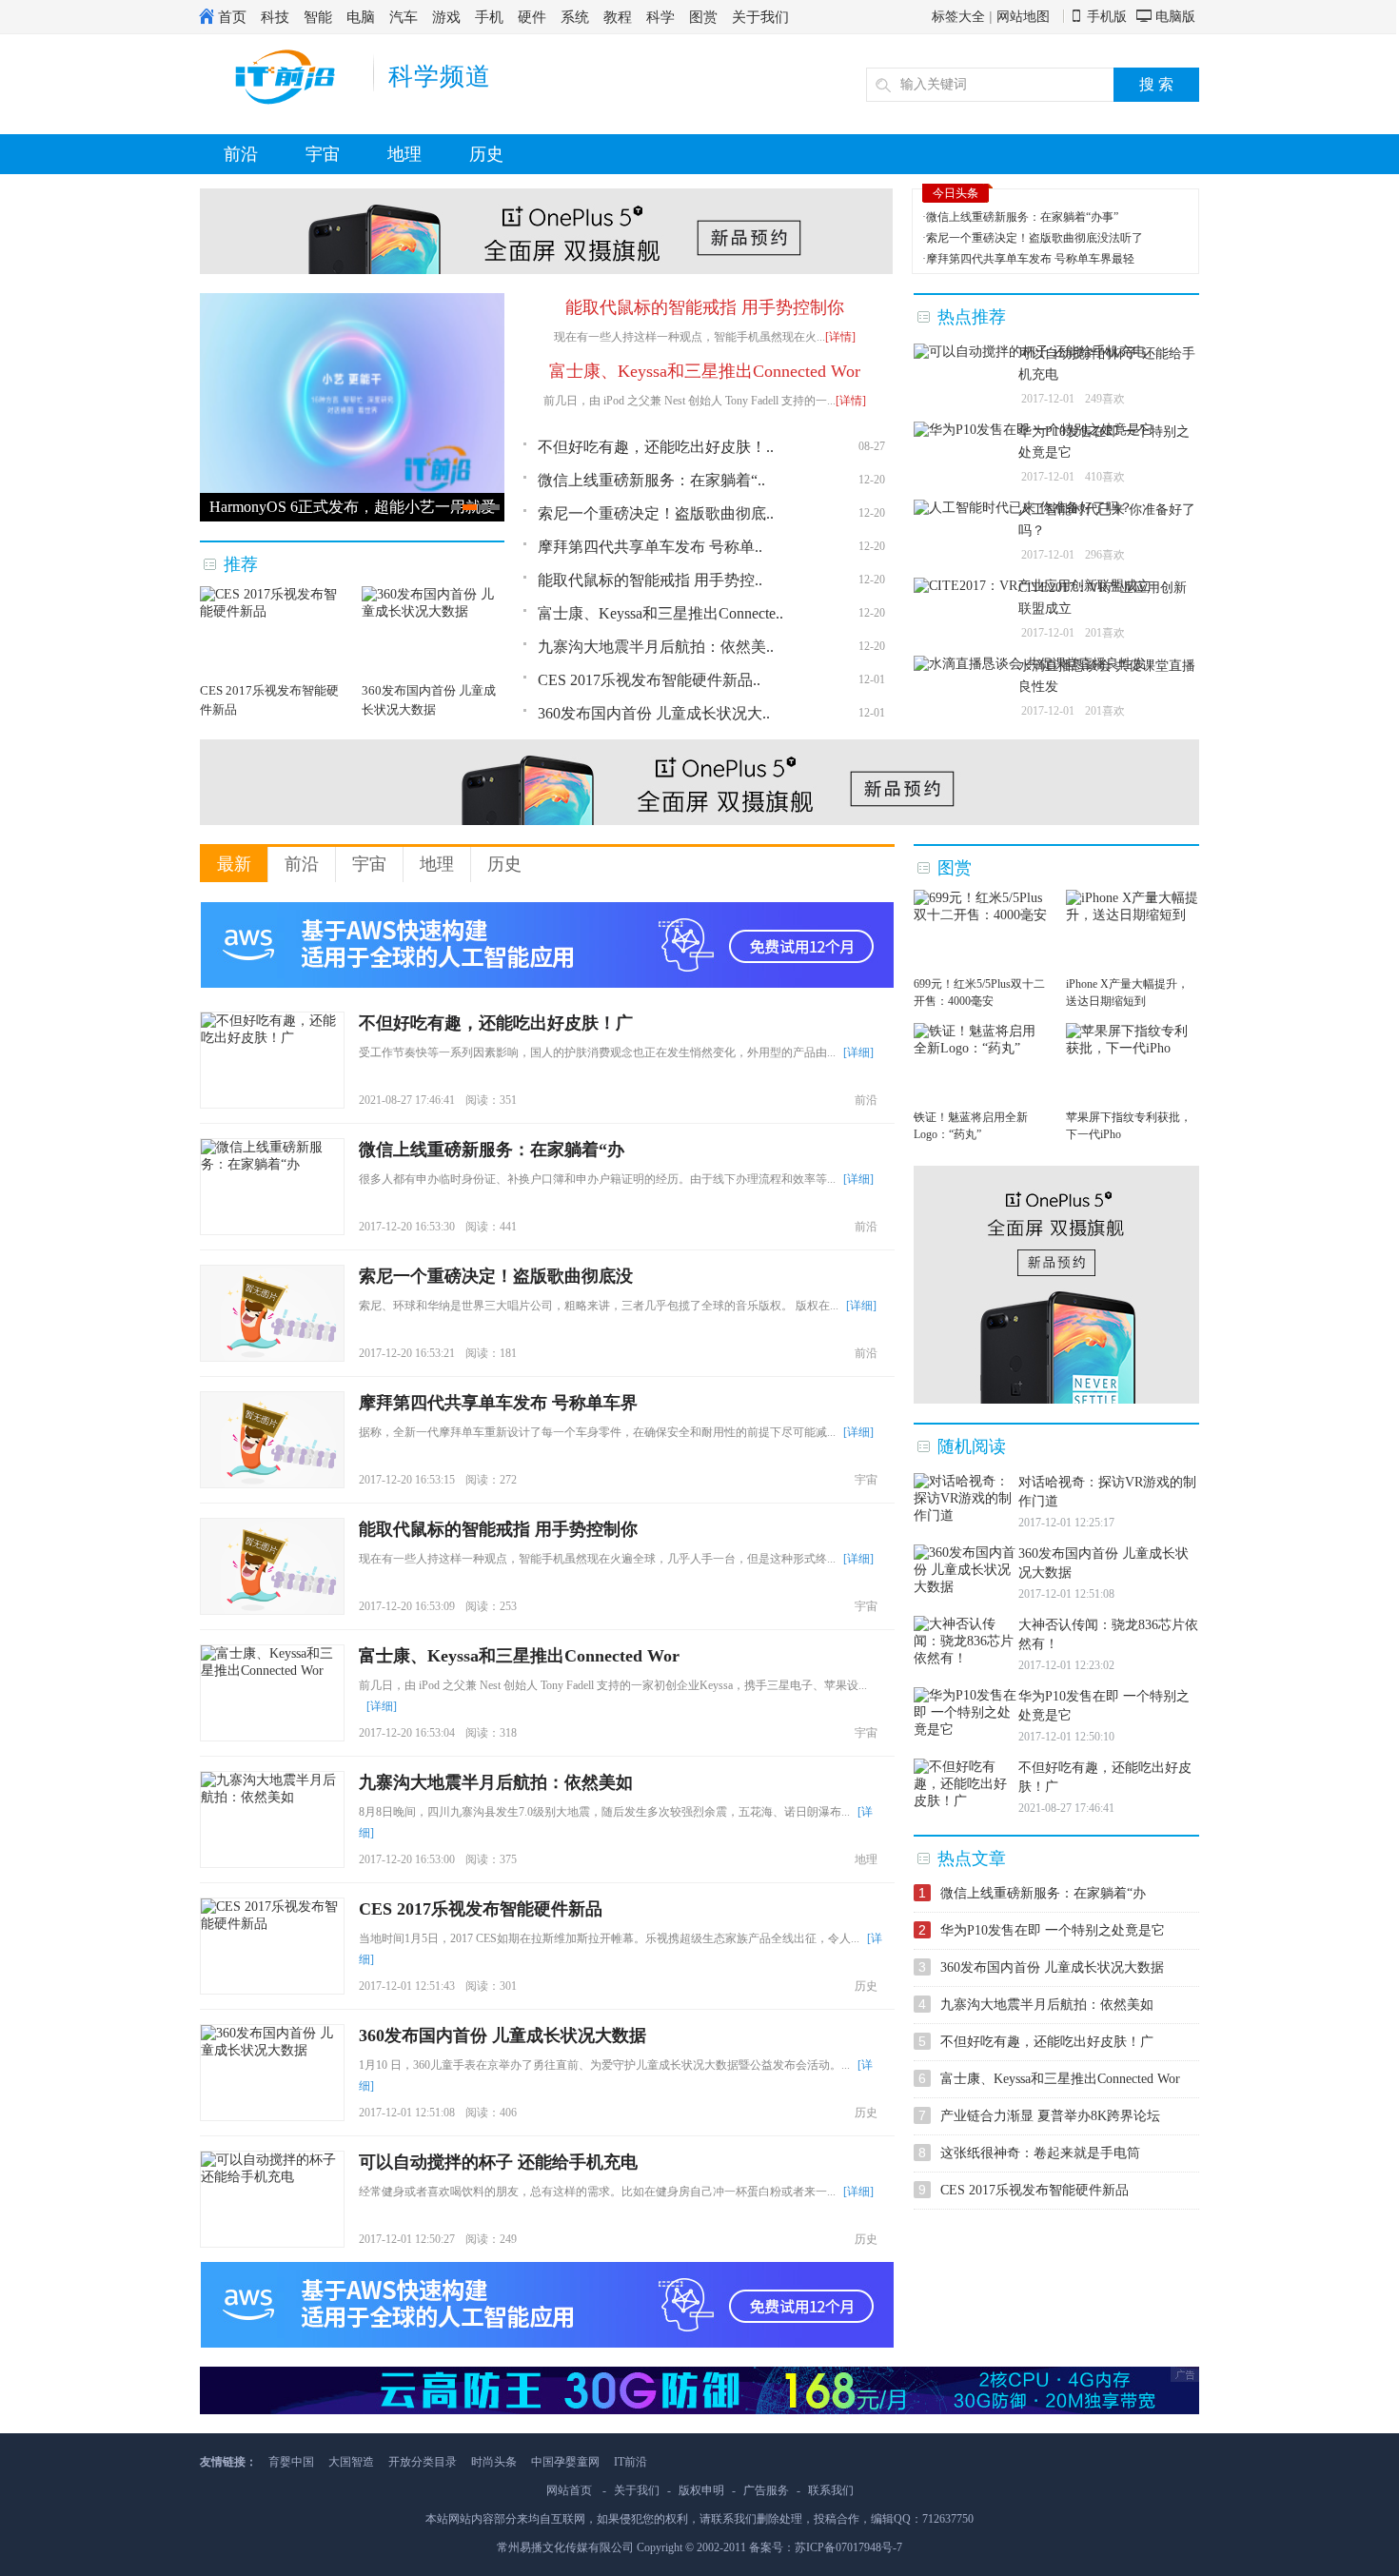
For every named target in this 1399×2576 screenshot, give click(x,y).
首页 (232, 17)
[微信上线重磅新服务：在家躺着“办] (272, 1187)
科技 (275, 17)
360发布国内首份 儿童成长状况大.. (654, 713)
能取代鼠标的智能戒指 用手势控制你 (705, 307)
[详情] (840, 337)
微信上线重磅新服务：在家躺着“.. (651, 480)
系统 (575, 17)
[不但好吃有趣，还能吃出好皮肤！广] (272, 1060)
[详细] (858, 1052)
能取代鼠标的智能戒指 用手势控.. (650, 580)
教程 (618, 17)
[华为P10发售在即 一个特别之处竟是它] (1034, 430)
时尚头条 (494, 2462)
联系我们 (831, 2490)
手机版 (1107, 16)
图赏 (703, 17)
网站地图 (1023, 16)
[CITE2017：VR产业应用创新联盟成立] (1032, 586)
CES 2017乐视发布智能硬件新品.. (649, 680)
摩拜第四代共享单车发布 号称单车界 (498, 1403)
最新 (234, 864)
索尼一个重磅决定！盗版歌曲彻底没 (496, 1276)
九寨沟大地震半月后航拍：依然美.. (656, 647)
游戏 (446, 17)
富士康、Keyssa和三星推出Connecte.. (660, 613)
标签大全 (958, 16)
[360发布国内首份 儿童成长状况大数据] (272, 2073)
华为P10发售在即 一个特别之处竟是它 (1053, 1930)
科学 (660, 17)
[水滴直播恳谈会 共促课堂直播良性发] (1030, 664)
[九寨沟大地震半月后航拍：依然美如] (272, 1819)
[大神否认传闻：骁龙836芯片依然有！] (966, 1642)
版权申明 (701, 2490)
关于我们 (760, 17)
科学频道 (440, 77)
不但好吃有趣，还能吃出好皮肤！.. (656, 447)
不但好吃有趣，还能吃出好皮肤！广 (496, 1023)
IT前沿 (631, 2462)
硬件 (532, 17)
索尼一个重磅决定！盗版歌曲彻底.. (656, 513)
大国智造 (351, 2462)
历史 (486, 154)
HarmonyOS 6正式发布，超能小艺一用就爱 (353, 507)
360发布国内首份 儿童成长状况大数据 (502, 2035)
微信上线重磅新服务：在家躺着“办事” (1022, 217)
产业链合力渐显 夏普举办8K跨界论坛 (1050, 2116)
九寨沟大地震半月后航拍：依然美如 (496, 1782)
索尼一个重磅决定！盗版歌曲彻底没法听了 (1034, 238)
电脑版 (1175, 16)
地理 (404, 154)
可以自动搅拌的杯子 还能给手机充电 (498, 2162)
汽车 (404, 17)
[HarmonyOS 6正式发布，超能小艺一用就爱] (352, 489)
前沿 (241, 154)
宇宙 (323, 154)
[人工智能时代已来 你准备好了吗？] (1023, 508)
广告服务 (766, 2490)
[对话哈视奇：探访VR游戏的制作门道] (966, 1499)
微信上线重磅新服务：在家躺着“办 (492, 1150)
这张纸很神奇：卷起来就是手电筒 (1040, 2153)
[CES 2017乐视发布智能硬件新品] (272, 1946)
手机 (489, 17)
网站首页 (569, 2490)
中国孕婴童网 (565, 2462)
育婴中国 (291, 2462)
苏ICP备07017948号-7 (848, 2547)
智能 (318, 17)
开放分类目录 (423, 2462)
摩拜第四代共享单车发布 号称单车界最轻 (1030, 259)
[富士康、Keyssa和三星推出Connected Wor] (272, 1693)
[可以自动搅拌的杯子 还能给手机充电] (1030, 352)
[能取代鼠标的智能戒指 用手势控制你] (272, 1566)
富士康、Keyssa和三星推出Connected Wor (705, 371)
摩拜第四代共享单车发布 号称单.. (650, 547)
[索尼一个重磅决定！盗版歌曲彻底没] (272, 1313)
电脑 (361, 17)
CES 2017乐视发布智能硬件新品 (481, 1909)
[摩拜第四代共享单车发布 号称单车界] (272, 1440)
